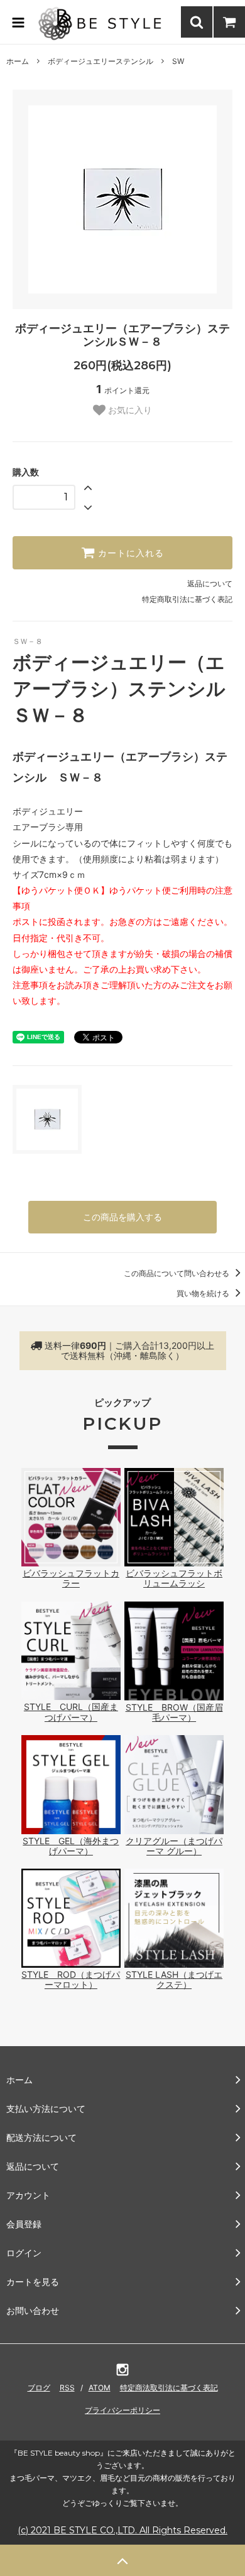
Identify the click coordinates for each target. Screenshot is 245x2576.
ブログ (39, 2388)
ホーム (18, 61)
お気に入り (129, 410)
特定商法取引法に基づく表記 (169, 2388)
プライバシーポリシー (122, 2410)
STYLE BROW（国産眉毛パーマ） (174, 1712)
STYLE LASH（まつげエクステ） (174, 1979)
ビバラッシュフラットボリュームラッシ (174, 1578)
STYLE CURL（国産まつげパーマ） (71, 1712)
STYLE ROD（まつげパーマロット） (71, 1979)
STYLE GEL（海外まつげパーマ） (71, 1846)
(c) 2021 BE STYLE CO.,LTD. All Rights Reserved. (122, 2530)
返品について (210, 583)
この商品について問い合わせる (177, 1273)
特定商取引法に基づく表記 (187, 599)
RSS (67, 2388)
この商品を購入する (122, 1217)
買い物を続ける (204, 1293)
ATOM (100, 2388)
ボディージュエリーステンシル (101, 61)
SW (178, 61)
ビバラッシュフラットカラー (71, 1578)
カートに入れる (129, 553)
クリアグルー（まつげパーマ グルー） (174, 1846)
